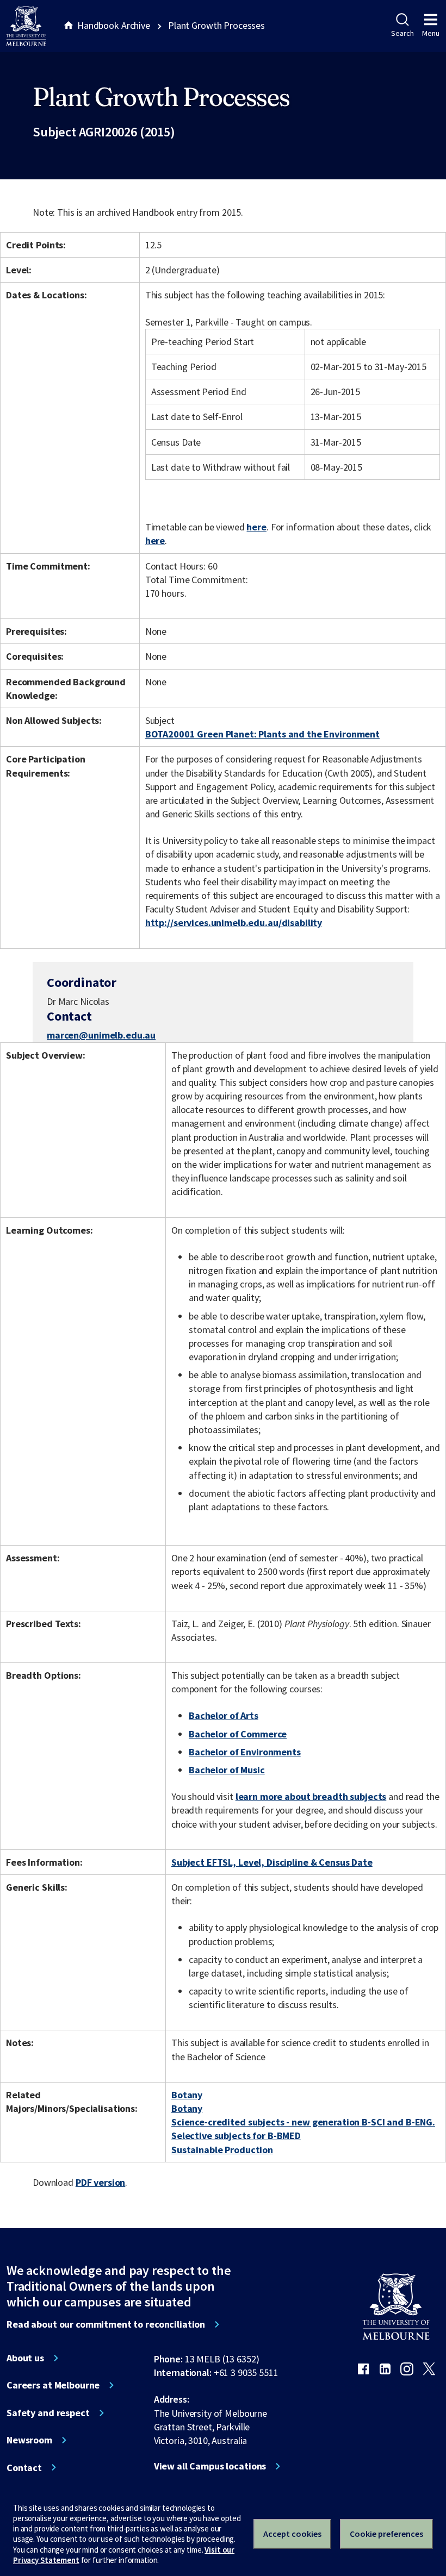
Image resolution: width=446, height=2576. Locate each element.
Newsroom (29, 2440)
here (256, 527)
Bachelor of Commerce (238, 1734)
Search (402, 33)
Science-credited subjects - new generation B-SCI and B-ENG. (303, 2122)
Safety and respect (48, 2413)
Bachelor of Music (227, 1770)
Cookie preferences (386, 2534)
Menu (431, 33)
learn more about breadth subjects (311, 1796)
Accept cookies (292, 2534)
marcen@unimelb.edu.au (101, 1035)
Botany (187, 2095)
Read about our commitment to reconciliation (106, 2324)
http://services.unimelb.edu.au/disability (234, 923)
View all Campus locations (210, 2466)
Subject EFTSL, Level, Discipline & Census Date (272, 1862)
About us (25, 2358)
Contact (24, 2468)
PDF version (101, 2182)
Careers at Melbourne (53, 2385)
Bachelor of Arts (224, 1715)
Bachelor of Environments (245, 1752)
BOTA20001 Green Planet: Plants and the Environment (262, 734)
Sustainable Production (222, 2150)
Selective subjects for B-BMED (236, 2136)
